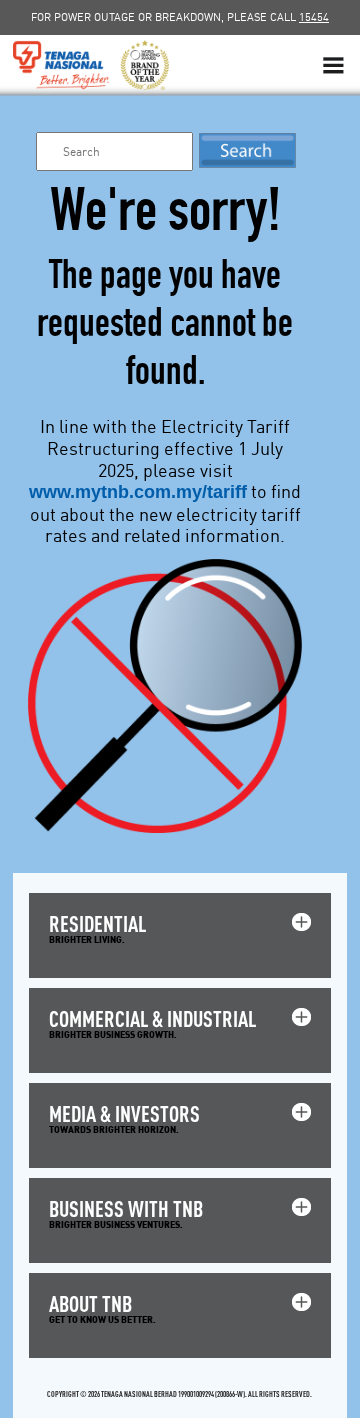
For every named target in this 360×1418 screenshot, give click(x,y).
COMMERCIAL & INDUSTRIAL (152, 1018)
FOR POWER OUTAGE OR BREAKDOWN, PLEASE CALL (180, 17)
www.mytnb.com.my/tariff (138, 492)
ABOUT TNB (90, 1303)
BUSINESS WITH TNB (126, 1208)
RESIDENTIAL (97, 923)
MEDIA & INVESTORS (124, 1113)
